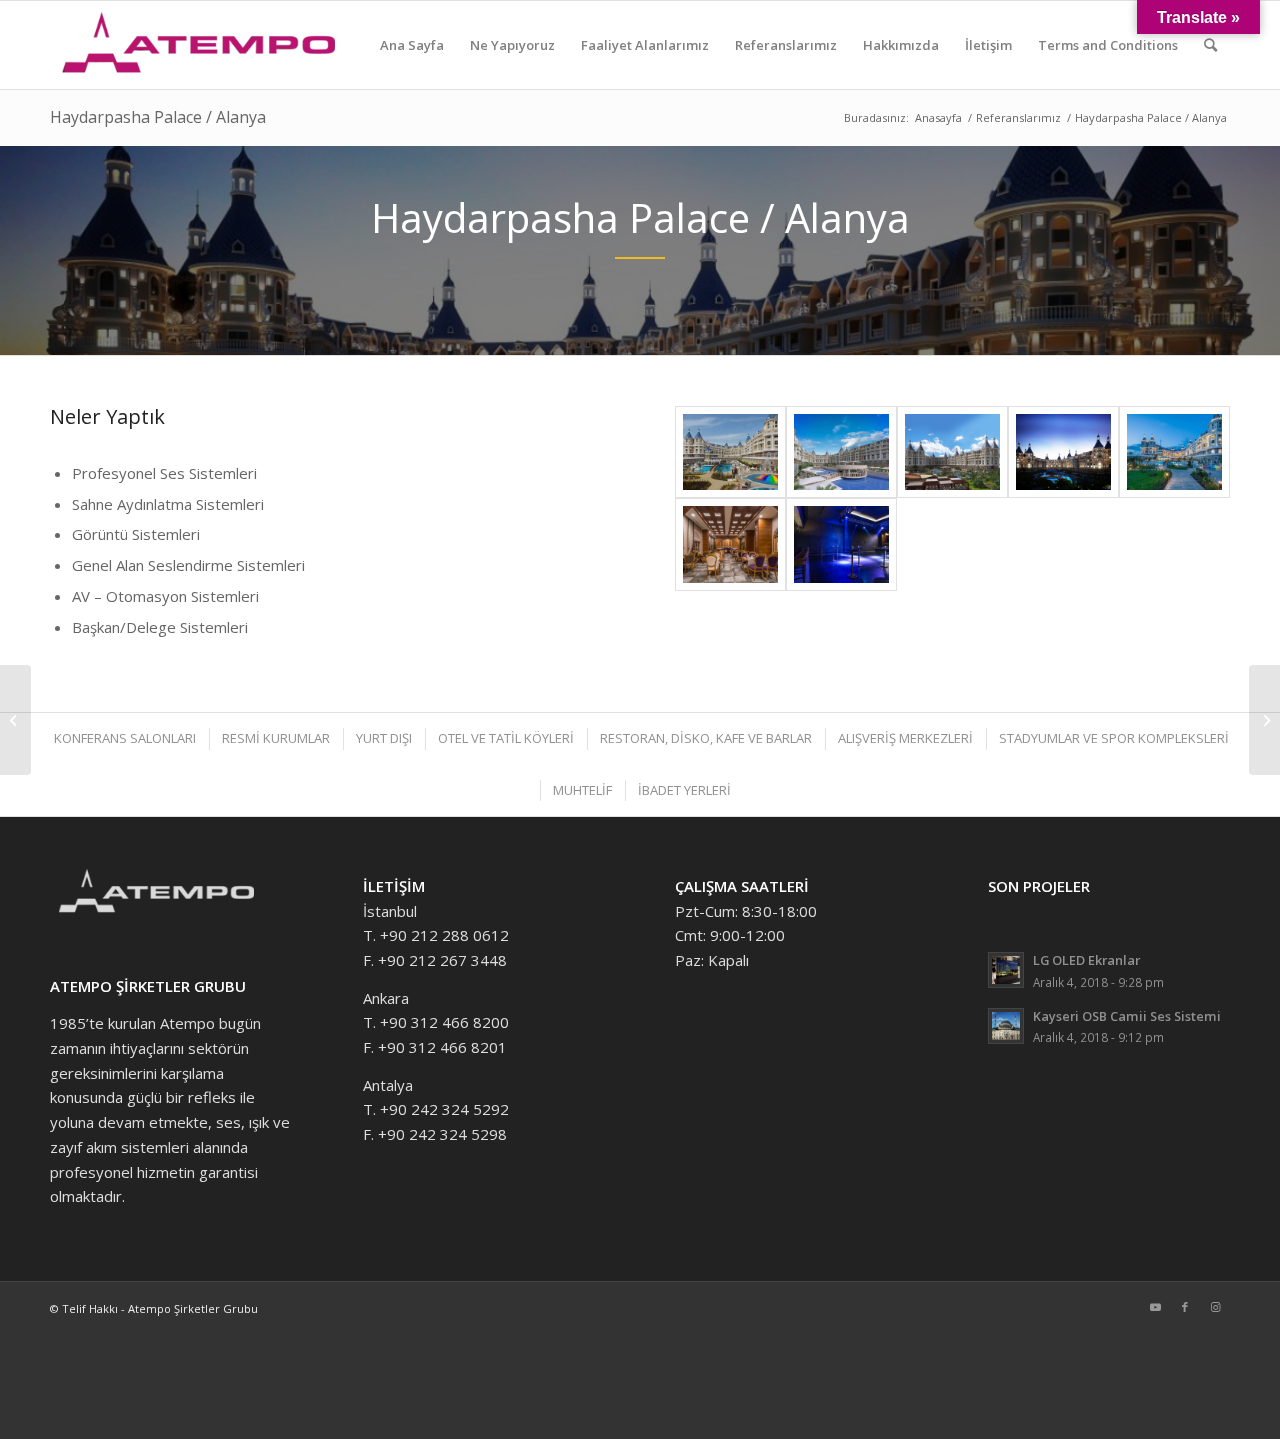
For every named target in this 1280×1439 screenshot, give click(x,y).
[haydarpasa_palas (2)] (1174, 452)
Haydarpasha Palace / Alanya (158, 117)
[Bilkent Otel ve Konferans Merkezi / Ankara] (1264, 720)
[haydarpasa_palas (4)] (952, 452)
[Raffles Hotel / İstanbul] (15, 720)
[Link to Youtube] (1155, 1307)
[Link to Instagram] (1215, 1307)
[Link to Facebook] (1185, 1307)
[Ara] (1210, 45)
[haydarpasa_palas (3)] (1063, 452)
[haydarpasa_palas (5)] (841, 452)
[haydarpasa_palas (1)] (730, 544)
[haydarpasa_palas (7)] (730, 452)
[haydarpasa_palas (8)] (841, 544)
